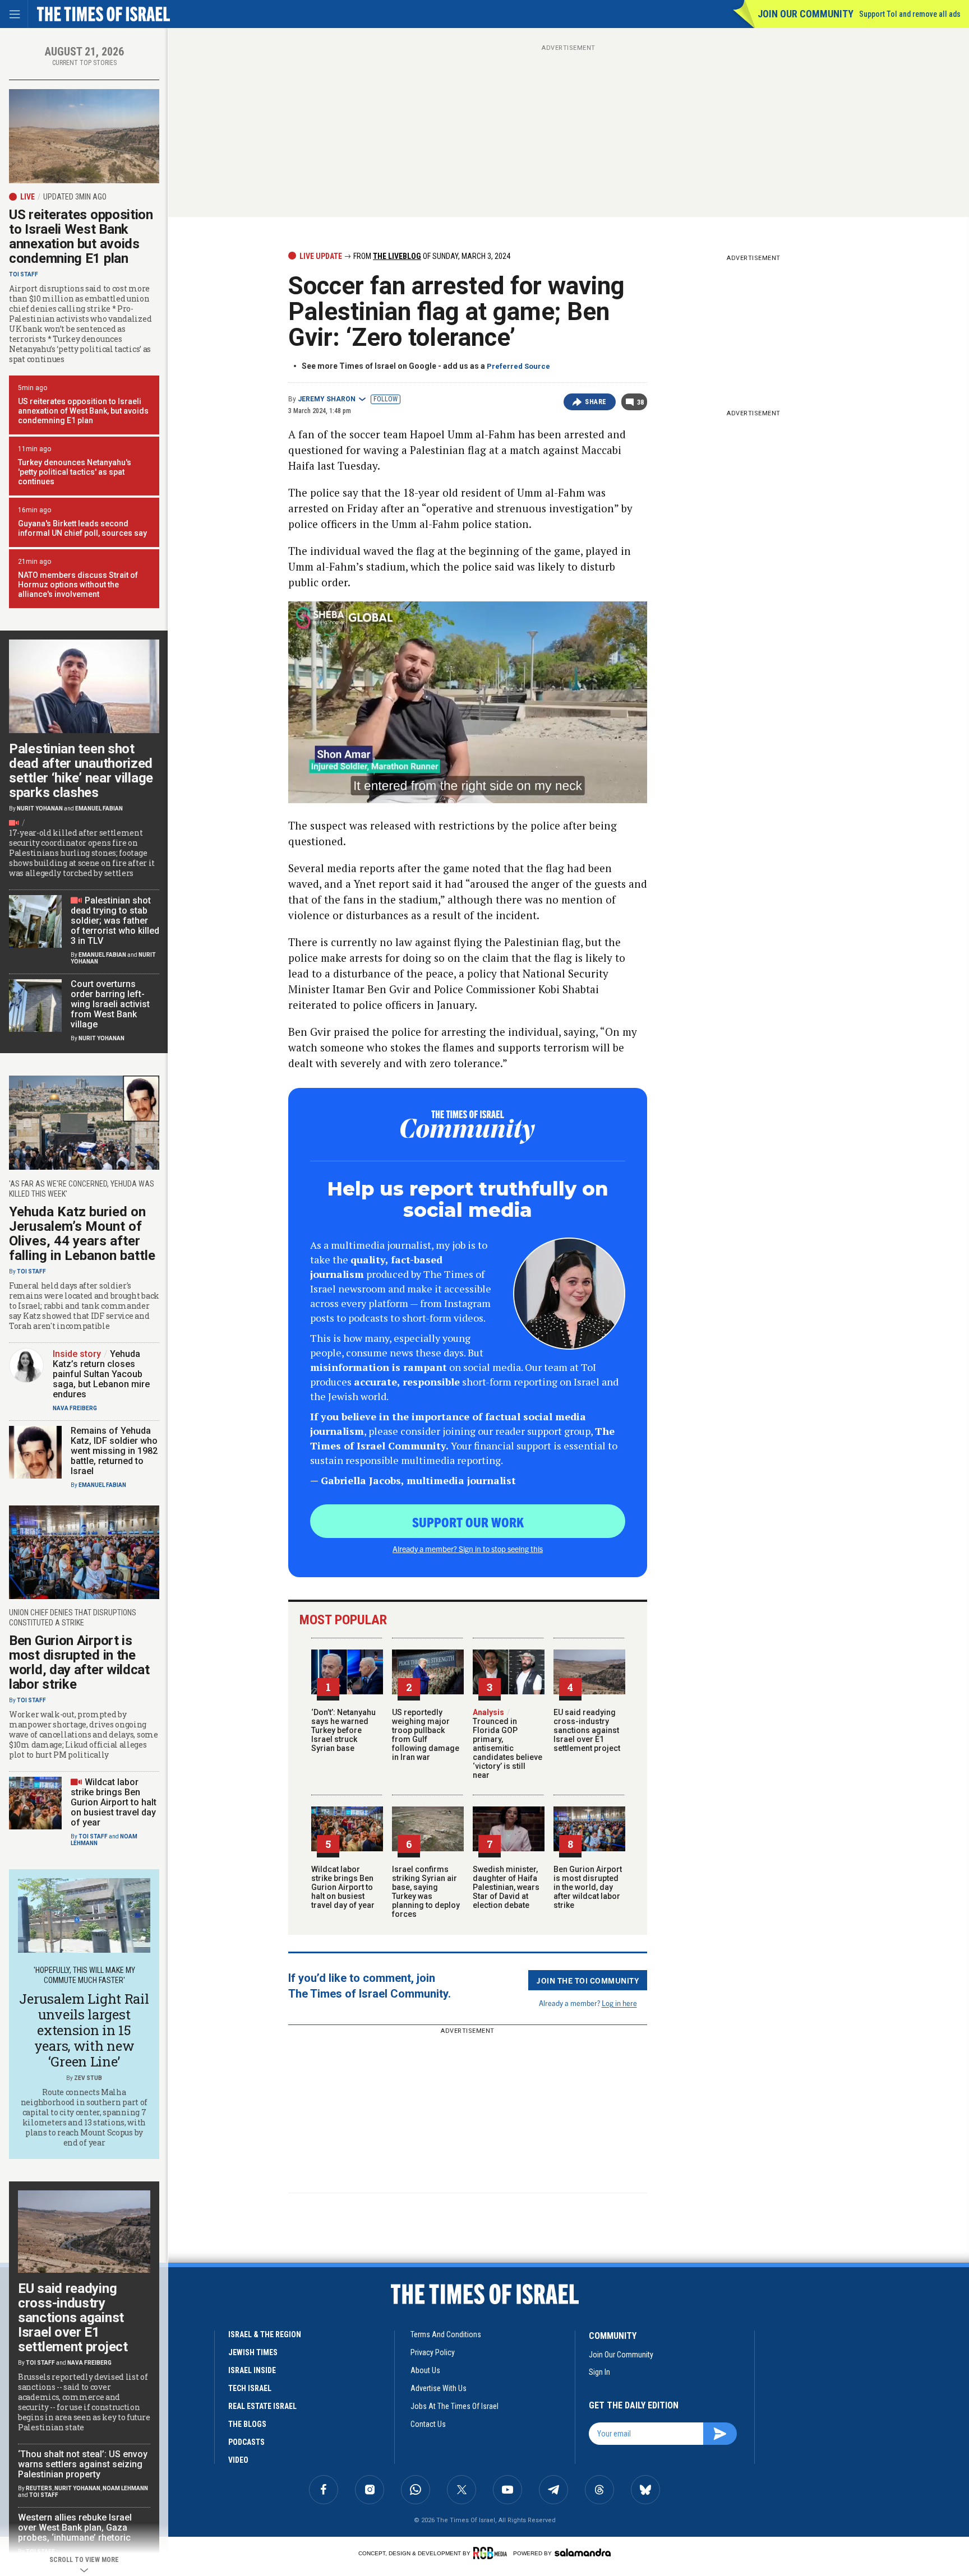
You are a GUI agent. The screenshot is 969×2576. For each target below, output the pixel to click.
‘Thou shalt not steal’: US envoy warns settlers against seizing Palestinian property (83, 2464)
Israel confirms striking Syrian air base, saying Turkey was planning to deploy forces (426, 1892)
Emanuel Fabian (99, 809)
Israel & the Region (265, 2334)
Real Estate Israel (262, 2406)
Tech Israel (250, 2388)
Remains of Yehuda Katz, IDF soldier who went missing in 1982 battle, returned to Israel (114, 1451)
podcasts (246, 2442)
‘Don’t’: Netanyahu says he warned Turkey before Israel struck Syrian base (343, 1730)
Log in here (619, 2003)
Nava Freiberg (75, 1408)
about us (425, 2370)
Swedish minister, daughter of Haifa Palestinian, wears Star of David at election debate (506, 1887)
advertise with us (439, 2388)
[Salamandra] (583, 2552)
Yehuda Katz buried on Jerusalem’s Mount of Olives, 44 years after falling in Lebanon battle (82, 1234)
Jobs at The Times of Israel (454, 2406)
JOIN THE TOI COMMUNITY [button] (588, 1980)
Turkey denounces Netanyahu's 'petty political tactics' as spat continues (75, 472)
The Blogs (247, 2424)
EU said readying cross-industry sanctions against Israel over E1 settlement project (587, 1730)
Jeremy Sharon (327, 399)
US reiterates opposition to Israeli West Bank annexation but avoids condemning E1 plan (81, 237)
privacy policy (433, 2352)
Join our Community (806, 14)
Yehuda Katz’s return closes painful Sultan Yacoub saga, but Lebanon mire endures (101, 1374)
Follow (386, 399)
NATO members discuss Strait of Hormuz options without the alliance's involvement (78, 585)
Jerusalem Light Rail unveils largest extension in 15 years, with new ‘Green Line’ (84, 2030)
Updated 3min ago (75, 197)
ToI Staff (24, 274)
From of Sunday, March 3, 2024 (431, 256)
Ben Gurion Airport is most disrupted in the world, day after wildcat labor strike (588, 1887)
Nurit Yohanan (40, 809)
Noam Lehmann (125, 2488)
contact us (428, 2424)
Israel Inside (252, 2370)
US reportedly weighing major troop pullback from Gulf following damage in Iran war (426, 1735)
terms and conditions (446, 2334)
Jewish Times (253, 2352)
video (238, 2460)
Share (596, 402)
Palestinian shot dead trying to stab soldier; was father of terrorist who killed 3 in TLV (115, 921)
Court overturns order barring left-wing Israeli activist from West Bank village (110, 1004)
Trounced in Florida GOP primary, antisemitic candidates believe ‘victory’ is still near (507, 1744)
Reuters (39, 2488)
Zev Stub (88, 2078)
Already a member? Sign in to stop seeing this (468, 1549)
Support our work (468, 1522)
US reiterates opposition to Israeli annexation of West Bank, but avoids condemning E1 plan (83, 411)
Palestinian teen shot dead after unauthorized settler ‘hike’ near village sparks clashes (81, 771)
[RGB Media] (492, 2553)
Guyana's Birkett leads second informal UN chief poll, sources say (82, 528)
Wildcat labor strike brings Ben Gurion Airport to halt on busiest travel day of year (343, 1887)
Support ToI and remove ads (910, 14)
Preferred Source (518, 366)
